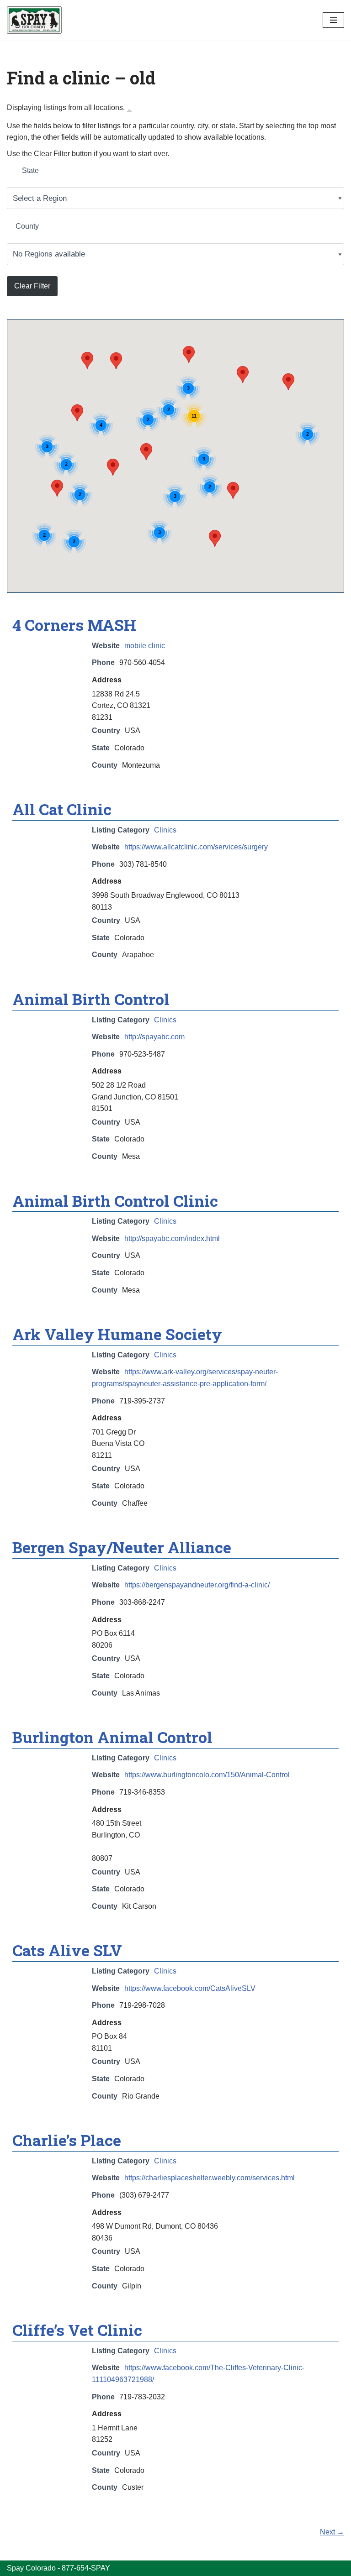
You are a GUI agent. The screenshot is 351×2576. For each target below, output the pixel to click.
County (27, 226)
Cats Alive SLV (67, 1950)
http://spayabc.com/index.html (172, 1238)
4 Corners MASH (74, 625)
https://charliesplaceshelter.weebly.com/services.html (210, 2178)
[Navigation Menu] (333, 20)
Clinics (165, 830)
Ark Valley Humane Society (117, 1334)
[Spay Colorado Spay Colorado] (34, 20)
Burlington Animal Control (112, 1737)
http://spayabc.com (154, 1037)
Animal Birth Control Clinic (115, 1201)
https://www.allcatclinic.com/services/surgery (196, 847)
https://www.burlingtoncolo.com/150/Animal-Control (207, 1775)
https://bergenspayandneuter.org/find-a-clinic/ (197, 1585)
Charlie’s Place (67, 2140)
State (30, 170)
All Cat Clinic (62, 809)
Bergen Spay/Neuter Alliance (122, 1547)
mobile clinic (145, 646)
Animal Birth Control (91, 999)
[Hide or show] (129, 110)
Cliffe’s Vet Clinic (77, 2330)
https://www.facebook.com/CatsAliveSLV (190, 1988)
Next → (332, 2532)
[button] (146, 452)
